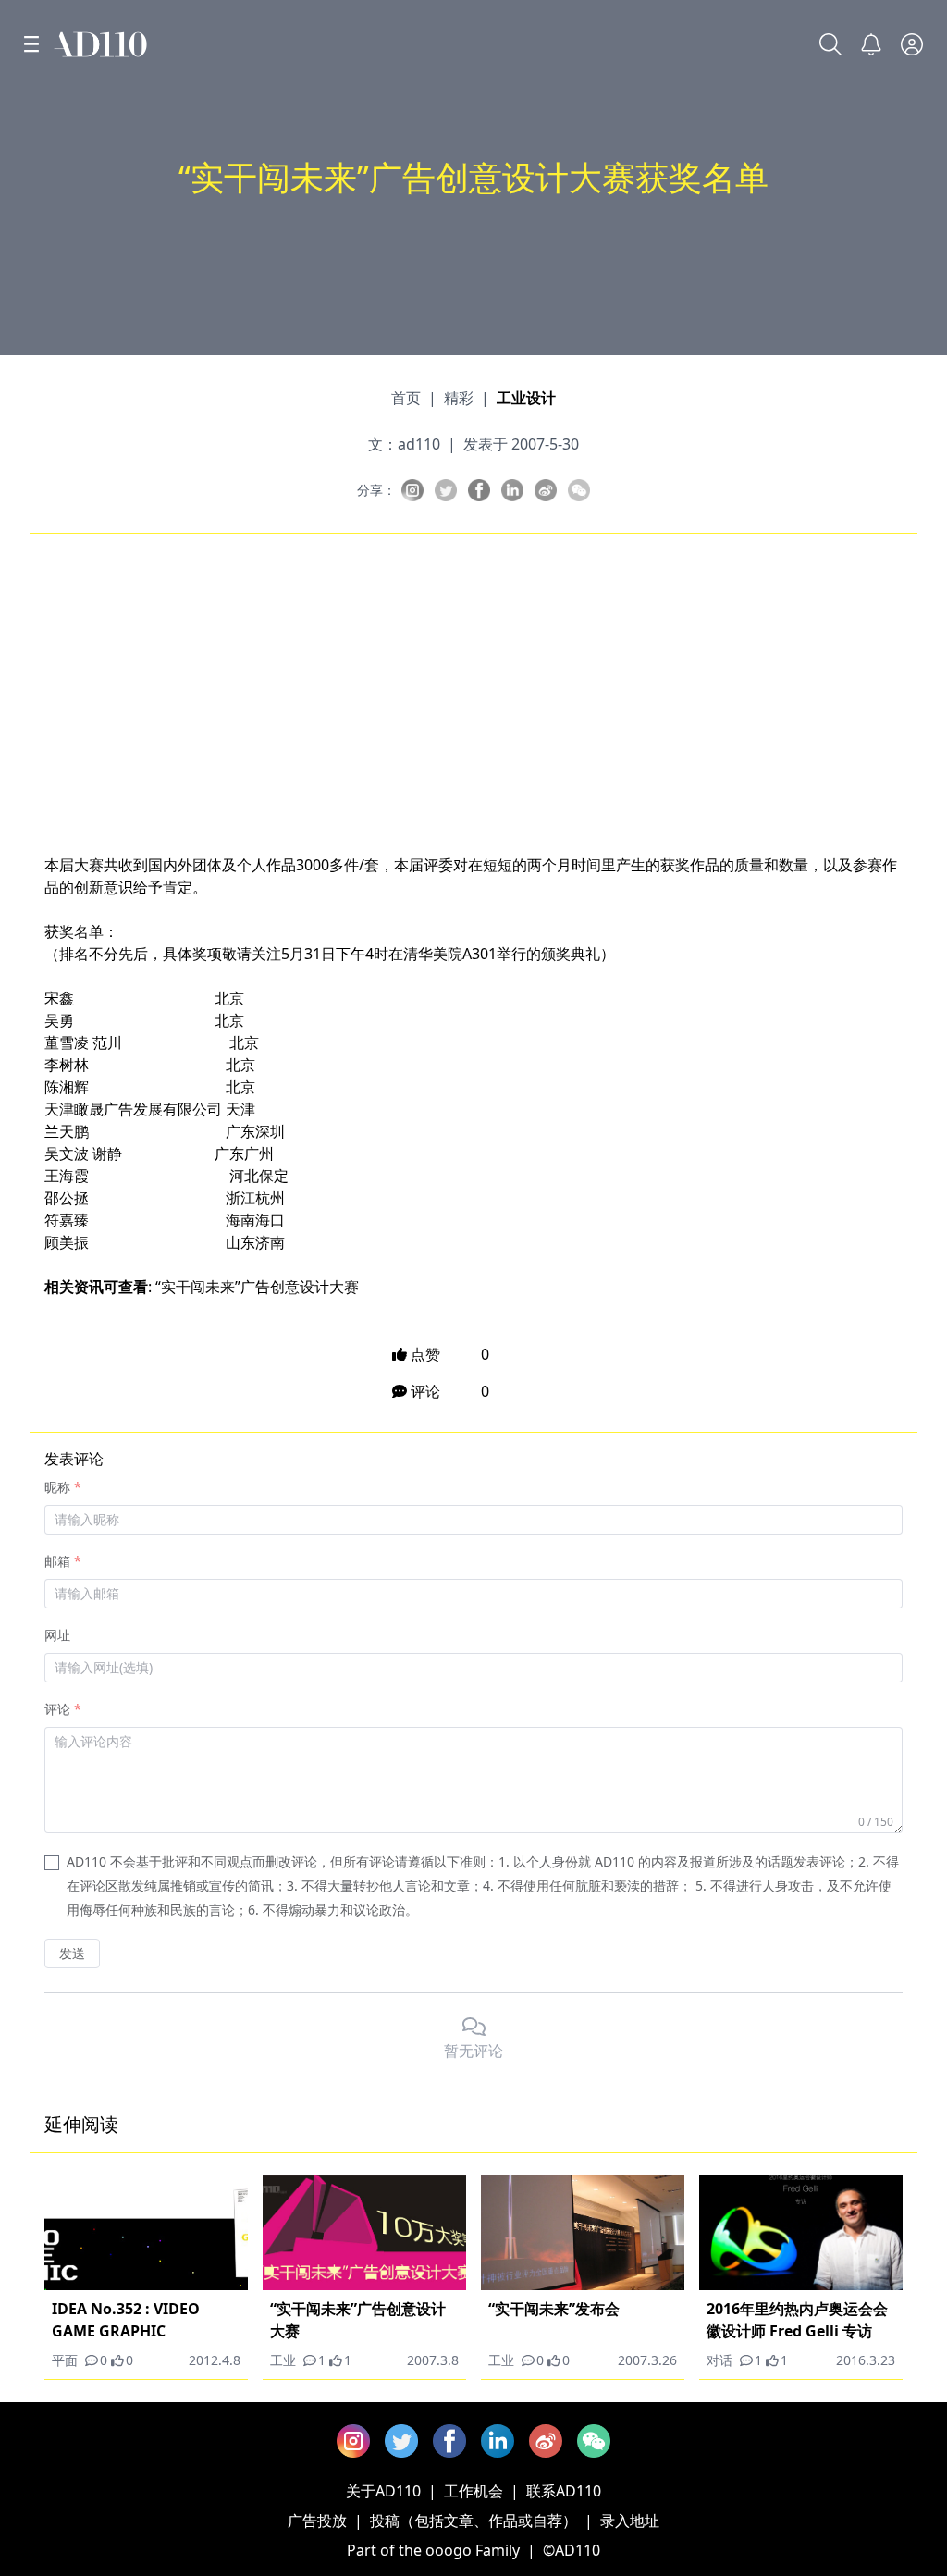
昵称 (57, 1487)
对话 (719, 2360)
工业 (283, 2360)
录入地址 (630, 2521)
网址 (57, 1635)
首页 (406, 398)
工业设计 (526, 398)
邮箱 (57, 1561)
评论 (57, 1709)
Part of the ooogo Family (433, 2550)
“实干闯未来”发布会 (554, 2309)
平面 (65, 2360)
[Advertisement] (473, 689)
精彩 (459, 398)
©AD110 (572, 2550)
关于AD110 (383, 2491)
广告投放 (317, 2521)
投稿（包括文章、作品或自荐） (473, 2521)
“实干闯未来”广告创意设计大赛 (257, 1287)
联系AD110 (564, 2491)
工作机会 (473, 2491)
